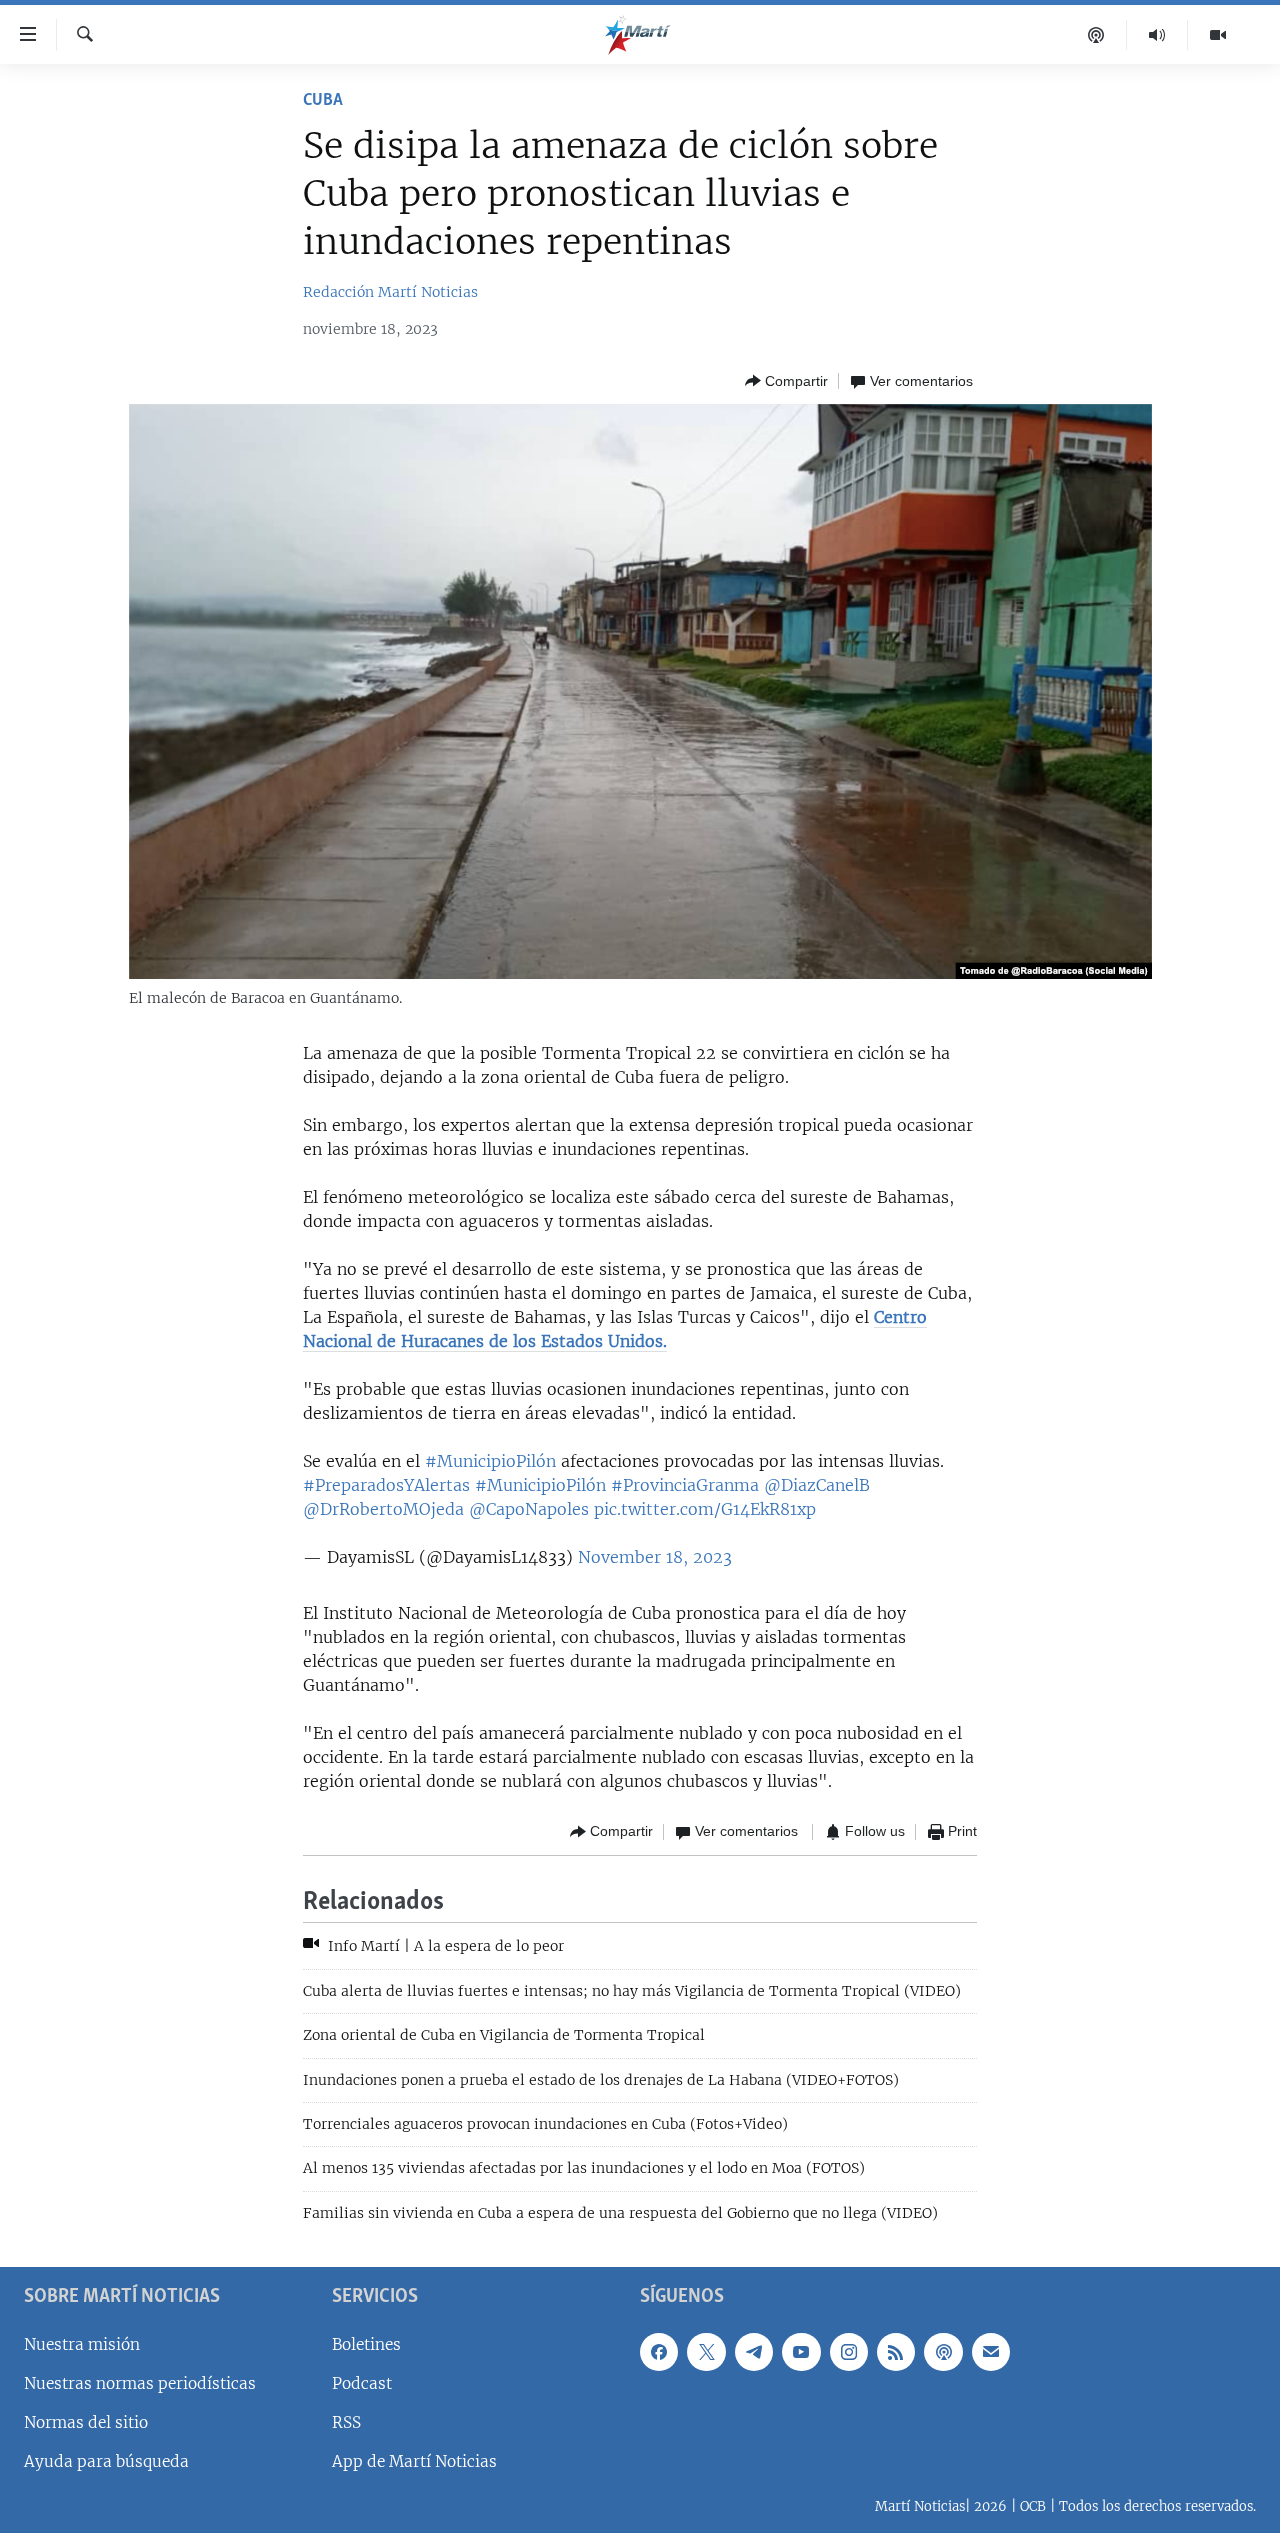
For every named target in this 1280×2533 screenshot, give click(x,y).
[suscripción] (991, 2352)
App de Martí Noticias (414, 2461)
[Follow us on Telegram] (754, 2352)
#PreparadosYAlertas (386, 1485)
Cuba (323, 101)
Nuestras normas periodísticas (140, 2383)
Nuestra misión (82, 2344)
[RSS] (896, 2352)
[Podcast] (1096, 35)
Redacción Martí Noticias (390, 292)
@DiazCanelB (817, 1485)
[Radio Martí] (1157, 35)
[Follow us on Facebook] (659, 2352)
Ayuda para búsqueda (106, 2461)
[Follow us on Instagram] (849, 2352)
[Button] (786, 381)
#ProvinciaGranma (685, 1485)
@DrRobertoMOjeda (383, 1509)
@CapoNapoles (529, 1509)
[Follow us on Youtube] (801, 2352)
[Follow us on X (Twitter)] (706, 2352)
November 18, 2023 (655, 1557)
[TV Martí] (1218, 35)
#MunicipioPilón (490, 1461)
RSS (346, 2422)
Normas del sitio (86, 2422)
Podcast (362, 2383)
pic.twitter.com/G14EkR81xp (705, 1509)
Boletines (366, 2344)
